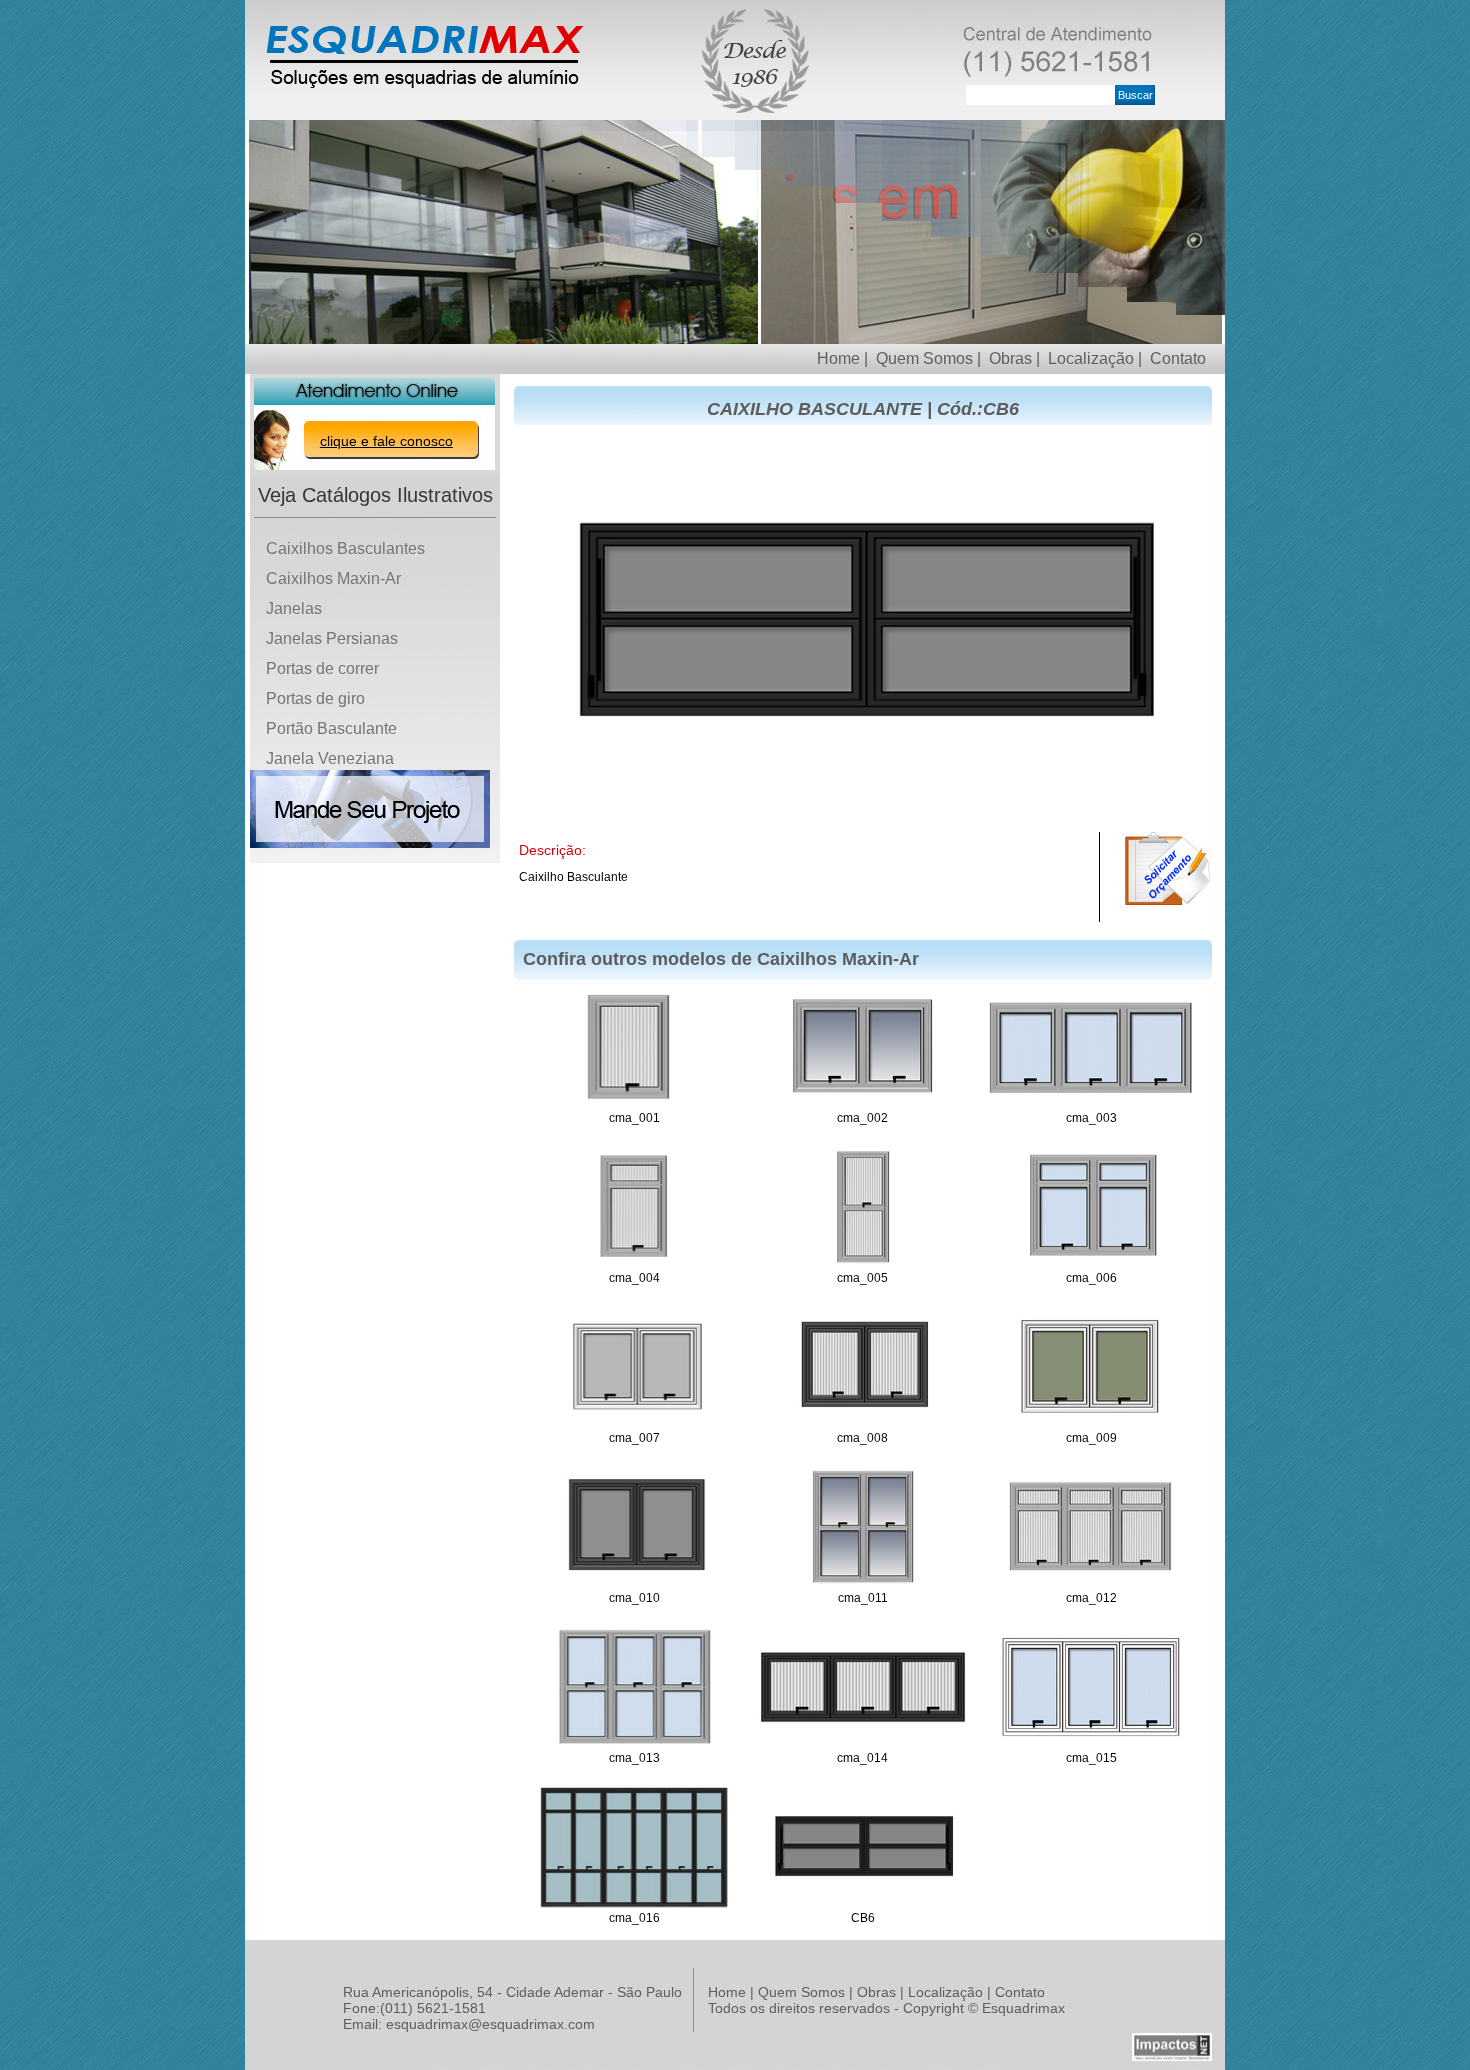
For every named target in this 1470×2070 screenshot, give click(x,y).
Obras (876, 1992)
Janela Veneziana (330, 758)
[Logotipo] (425, 90)
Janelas (294, 608)
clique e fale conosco (386, 441)
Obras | (1014, 358)
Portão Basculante (331, 728)
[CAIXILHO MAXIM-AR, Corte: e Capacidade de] (634, 1264)
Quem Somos (801, 1992)
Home (727, 1992)
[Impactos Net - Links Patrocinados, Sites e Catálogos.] (1172, 2058)
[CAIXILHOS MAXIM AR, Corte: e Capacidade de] (634, 1104)
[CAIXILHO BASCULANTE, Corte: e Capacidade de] (863, 1904)
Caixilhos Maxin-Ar (333, 578)
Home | (842, 358)
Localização (945, 1992)
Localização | (1095, 358)
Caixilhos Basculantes (345, 548)
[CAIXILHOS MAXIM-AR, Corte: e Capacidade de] (863, 1104)
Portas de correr (322, 668)
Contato (1178, 358)
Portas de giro (315, 698)
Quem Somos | (928, 358)
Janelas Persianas (332, 638)
